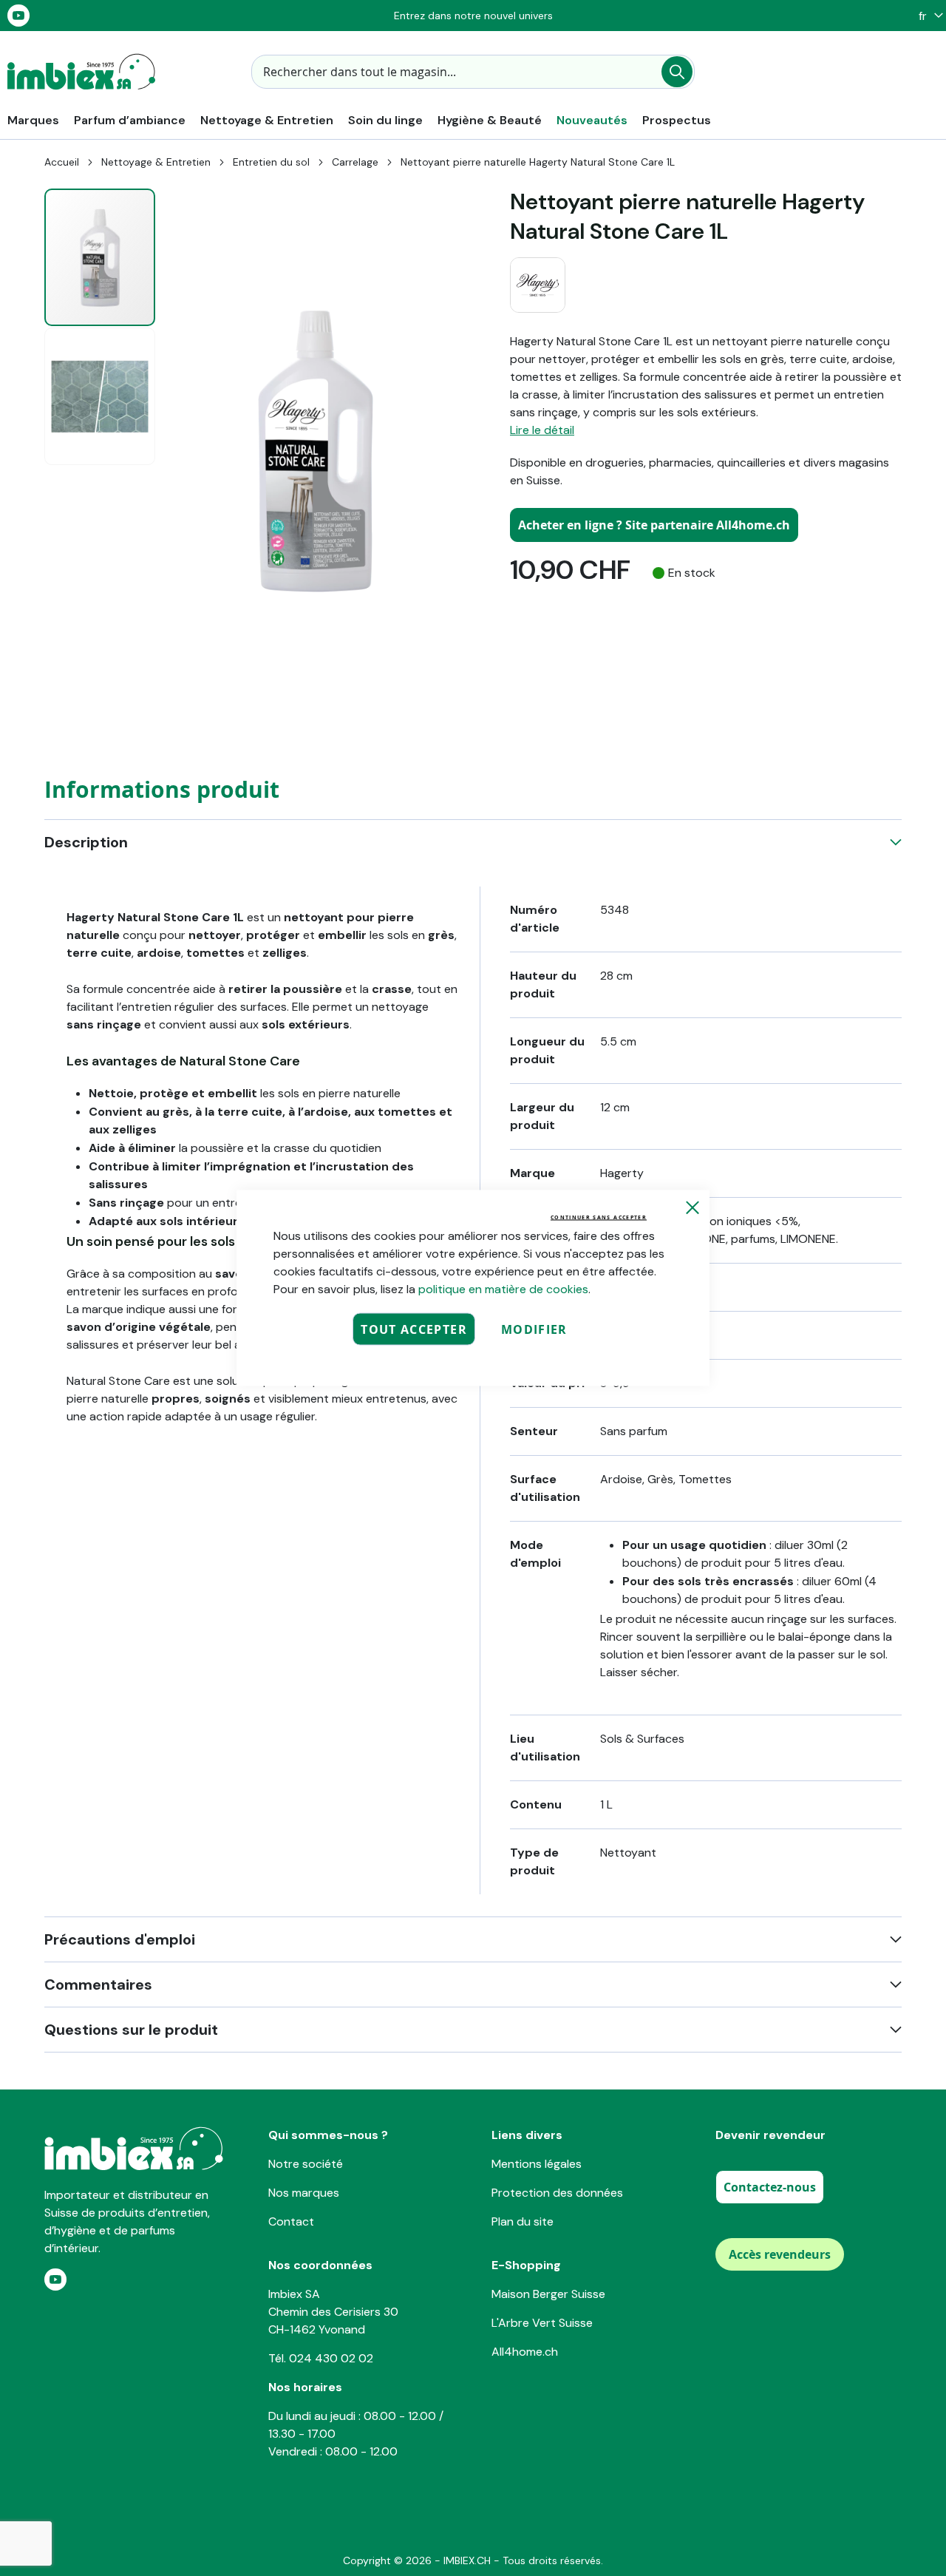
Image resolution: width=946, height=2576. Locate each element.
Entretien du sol (271, 162)
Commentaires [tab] (98, 1984)
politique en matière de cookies (503, 1289)
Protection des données (557, 2193)
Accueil (62, 162)
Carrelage (355, 162)
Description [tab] (86, 842)
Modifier (534, 1329)
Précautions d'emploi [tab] (120, 1939)
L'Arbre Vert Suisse (542, 2323)
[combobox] (473, 72)
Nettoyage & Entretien (156, 162)
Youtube (18, 16)
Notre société (306, 2164)
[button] (927, 16)
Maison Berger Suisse (548, 2294)
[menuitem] (33, 120)
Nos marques (304, 2193)
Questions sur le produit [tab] (131, 2030)
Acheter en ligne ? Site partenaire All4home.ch (654, 525)
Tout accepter (414, 1329)
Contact (291, 2221)
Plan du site (523, 2221)
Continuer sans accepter (599, 1217)
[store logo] (81, 72)
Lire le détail (542, 430)
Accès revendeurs (780, 2254)
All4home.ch (525, 2352)
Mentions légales (537, 2164)
